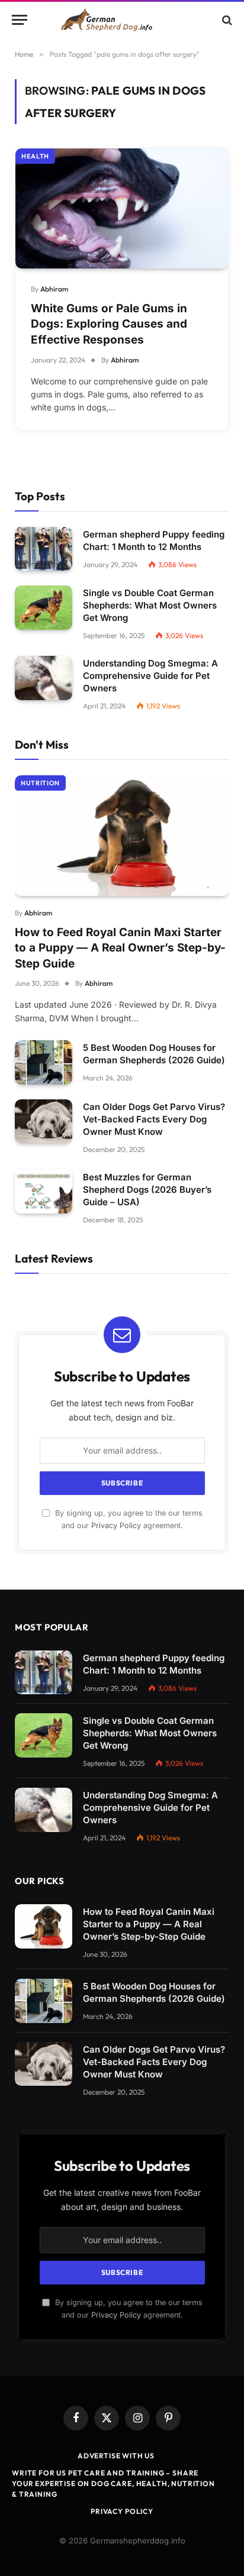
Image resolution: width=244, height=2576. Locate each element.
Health (35, 156)
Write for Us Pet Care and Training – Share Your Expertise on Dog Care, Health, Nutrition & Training (113, 2483)
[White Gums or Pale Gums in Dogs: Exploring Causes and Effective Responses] (122, 208)
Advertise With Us (116, 2456)
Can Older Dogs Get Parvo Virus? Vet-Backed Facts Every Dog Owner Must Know (154, 1119)
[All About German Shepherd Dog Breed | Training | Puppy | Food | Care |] (122, 20)
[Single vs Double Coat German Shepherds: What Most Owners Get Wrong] (44, 608)
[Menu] (20, 20)
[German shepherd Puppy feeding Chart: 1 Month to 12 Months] (44, 549)
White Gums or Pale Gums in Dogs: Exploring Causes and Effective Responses (109, 324)
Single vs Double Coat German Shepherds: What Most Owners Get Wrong (150, 605)
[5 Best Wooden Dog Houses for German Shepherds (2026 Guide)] (44, 1062)
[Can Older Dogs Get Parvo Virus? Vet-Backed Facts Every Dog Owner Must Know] (44, 1122)
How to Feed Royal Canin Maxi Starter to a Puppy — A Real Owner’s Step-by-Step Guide (120, 948)
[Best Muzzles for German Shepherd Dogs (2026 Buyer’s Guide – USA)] (44, 1192)
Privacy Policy (116, 1525)
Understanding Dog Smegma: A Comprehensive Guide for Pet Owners (150, 676)
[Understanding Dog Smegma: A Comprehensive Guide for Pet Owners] (44, 678)
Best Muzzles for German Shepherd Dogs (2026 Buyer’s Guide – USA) (147, 1190)
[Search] (226, 20)
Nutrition (40, 783)
